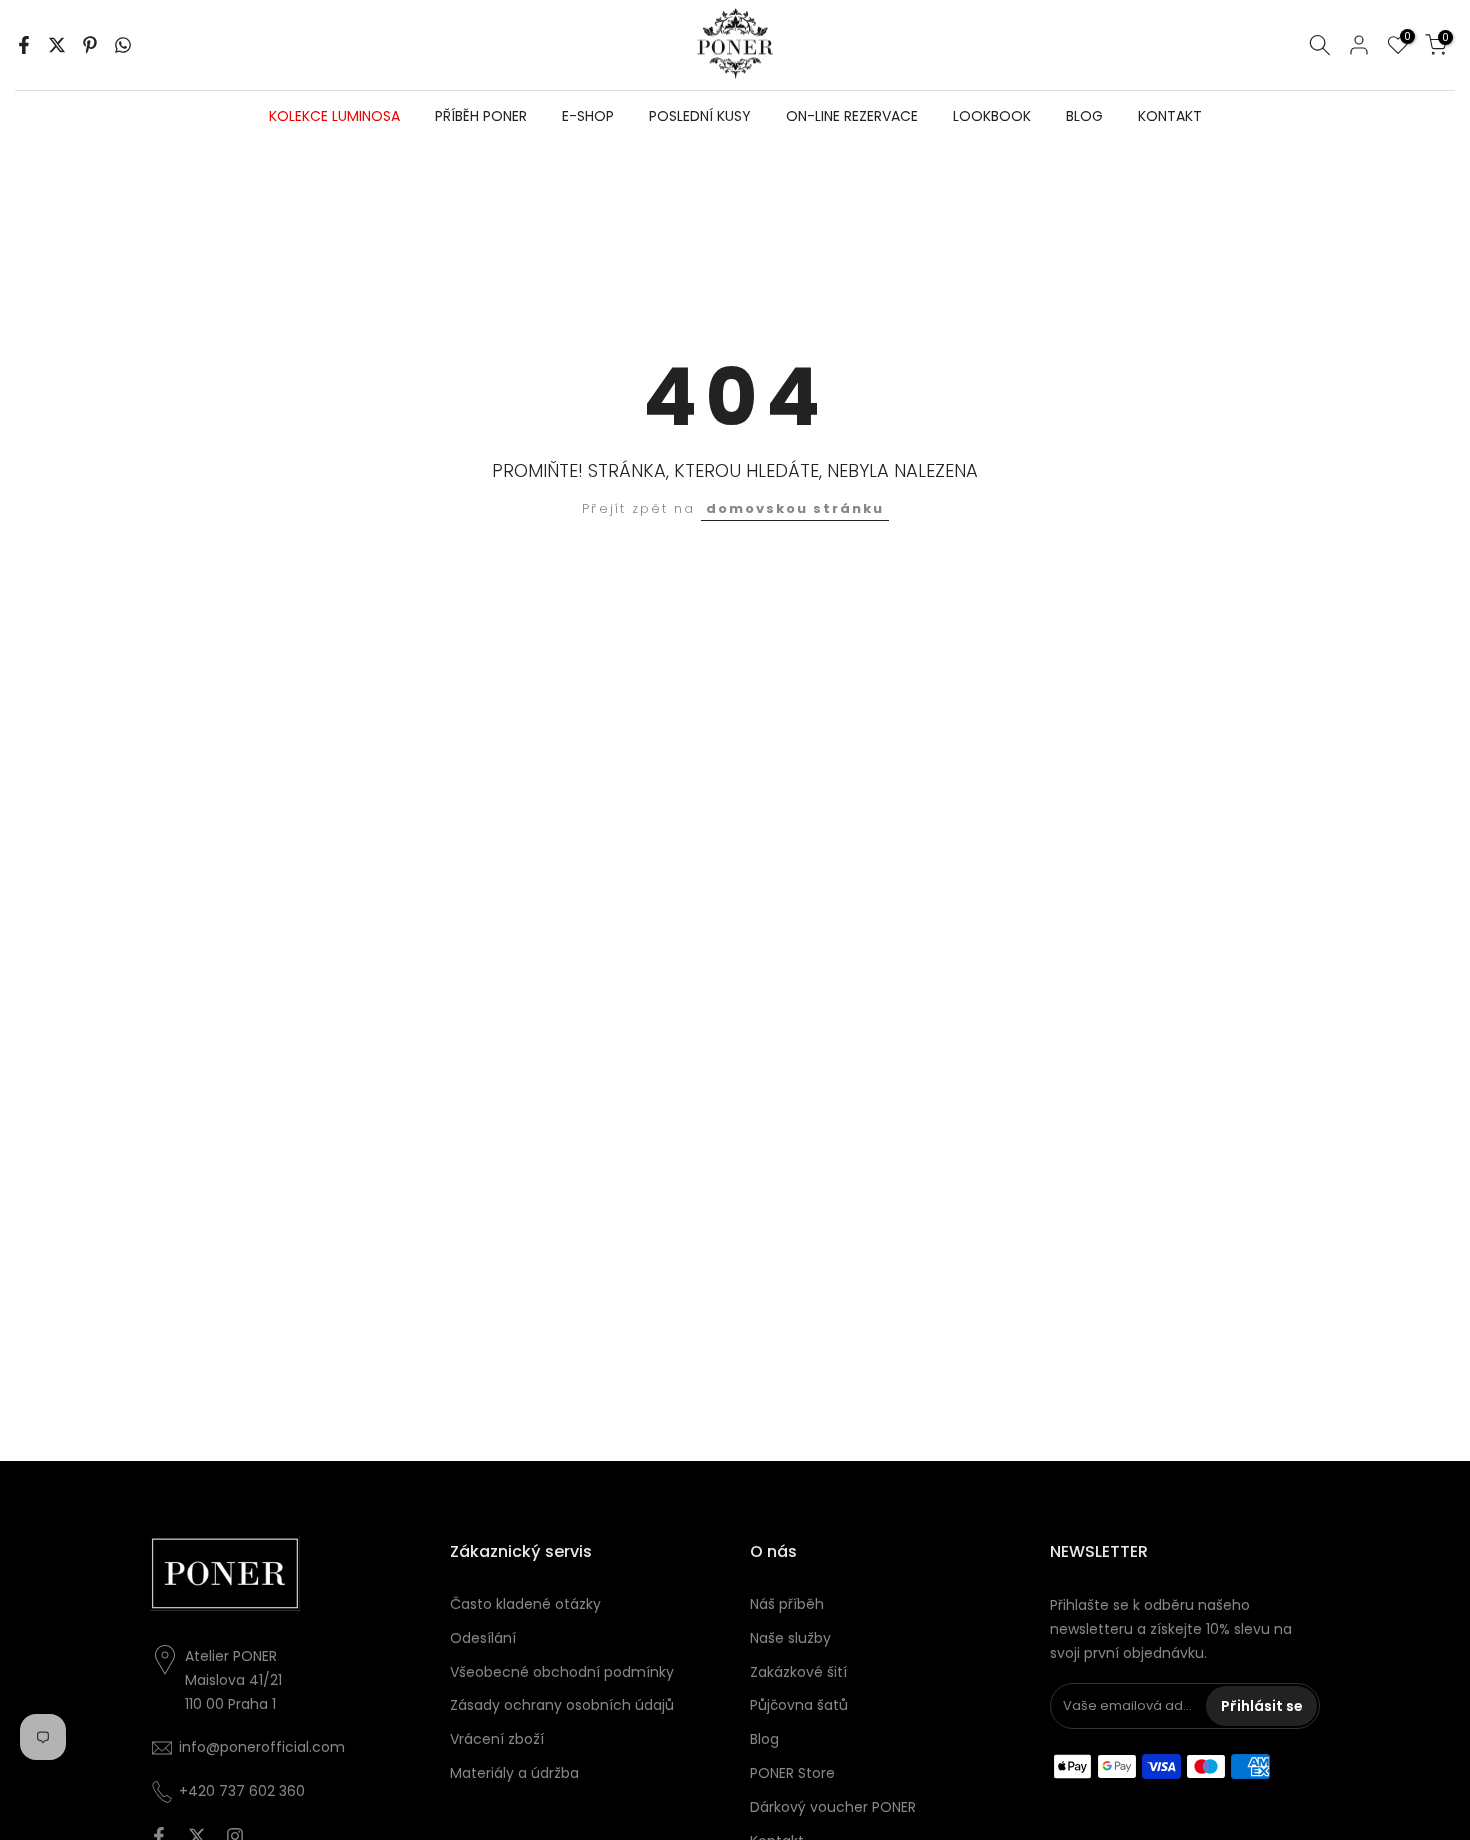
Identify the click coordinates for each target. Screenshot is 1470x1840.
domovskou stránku (795, 508)
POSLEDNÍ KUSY (700, 116)
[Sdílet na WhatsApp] (123, 45)
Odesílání (483, 1638)
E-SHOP (588, 116)
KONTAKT (1170, 116)
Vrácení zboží (497, 1739)
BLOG (1084, 116)
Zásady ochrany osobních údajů (562, 1705)
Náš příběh (787, 1604)
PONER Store (792, 1773)
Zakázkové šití (798, 1672)
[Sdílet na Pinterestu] (90, 45)
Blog (764, 1739)
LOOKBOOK (992, 116)
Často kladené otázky (525, 1604)
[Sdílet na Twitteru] (57, 45)
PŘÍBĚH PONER (481, 116)
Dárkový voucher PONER (833, 1807)
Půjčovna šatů (799, 1705)
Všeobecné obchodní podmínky (562, 1672)
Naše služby (790, 1638)
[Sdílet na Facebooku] (24, 45)
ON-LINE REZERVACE (852, 116)
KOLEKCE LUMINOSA (334, 116)
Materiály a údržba (514, 1773)
